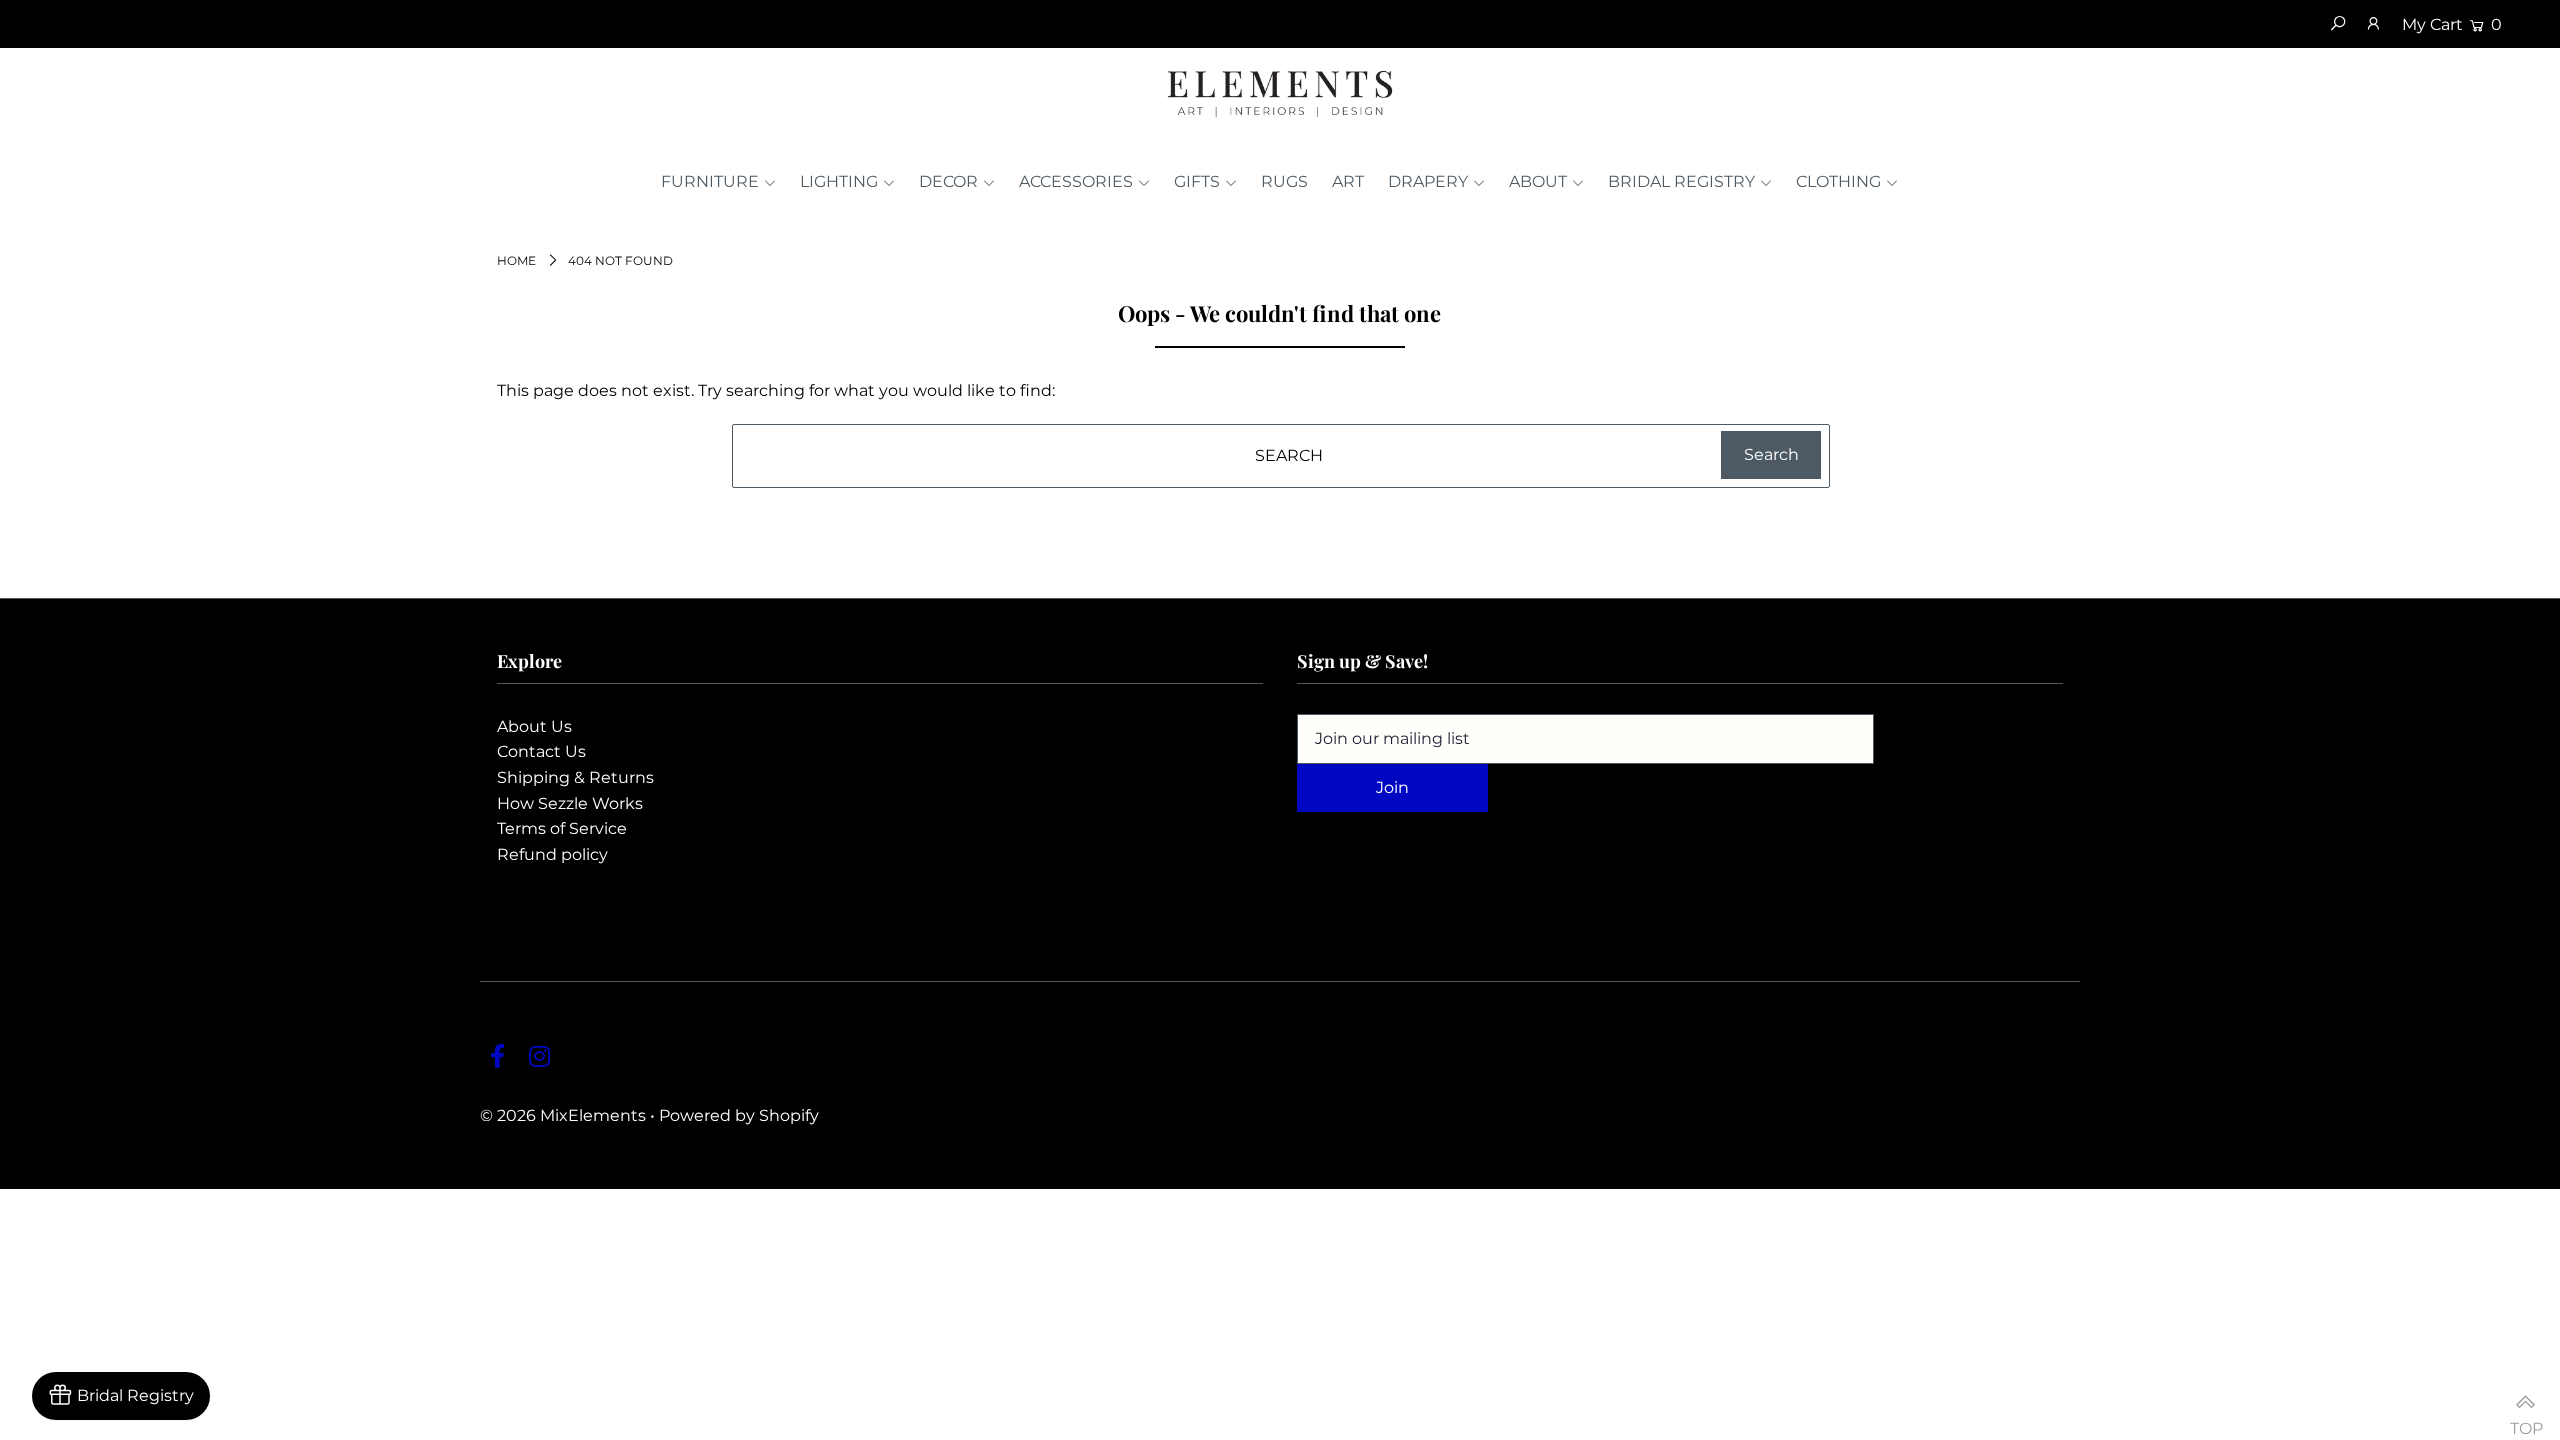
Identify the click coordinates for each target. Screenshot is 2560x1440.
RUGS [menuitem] (1284, 181)
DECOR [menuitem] (948, 181)
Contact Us (541, 751)
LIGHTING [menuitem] (839, 181)
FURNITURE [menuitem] (710, 181)
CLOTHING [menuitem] (1838, 181)
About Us (534, 726)
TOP (2525, 1419)
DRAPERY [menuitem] (1428, 181)
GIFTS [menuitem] (1197, 181)
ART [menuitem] (1348, 181)
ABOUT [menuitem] (1538, 181)
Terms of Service (562, 828)
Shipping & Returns (575, 777)
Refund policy (552, 854)
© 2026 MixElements (563, 1115)
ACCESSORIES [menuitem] (1076, 181)
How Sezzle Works (570, 803)
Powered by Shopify (739, 1115)
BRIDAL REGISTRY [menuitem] (1681, 181)
